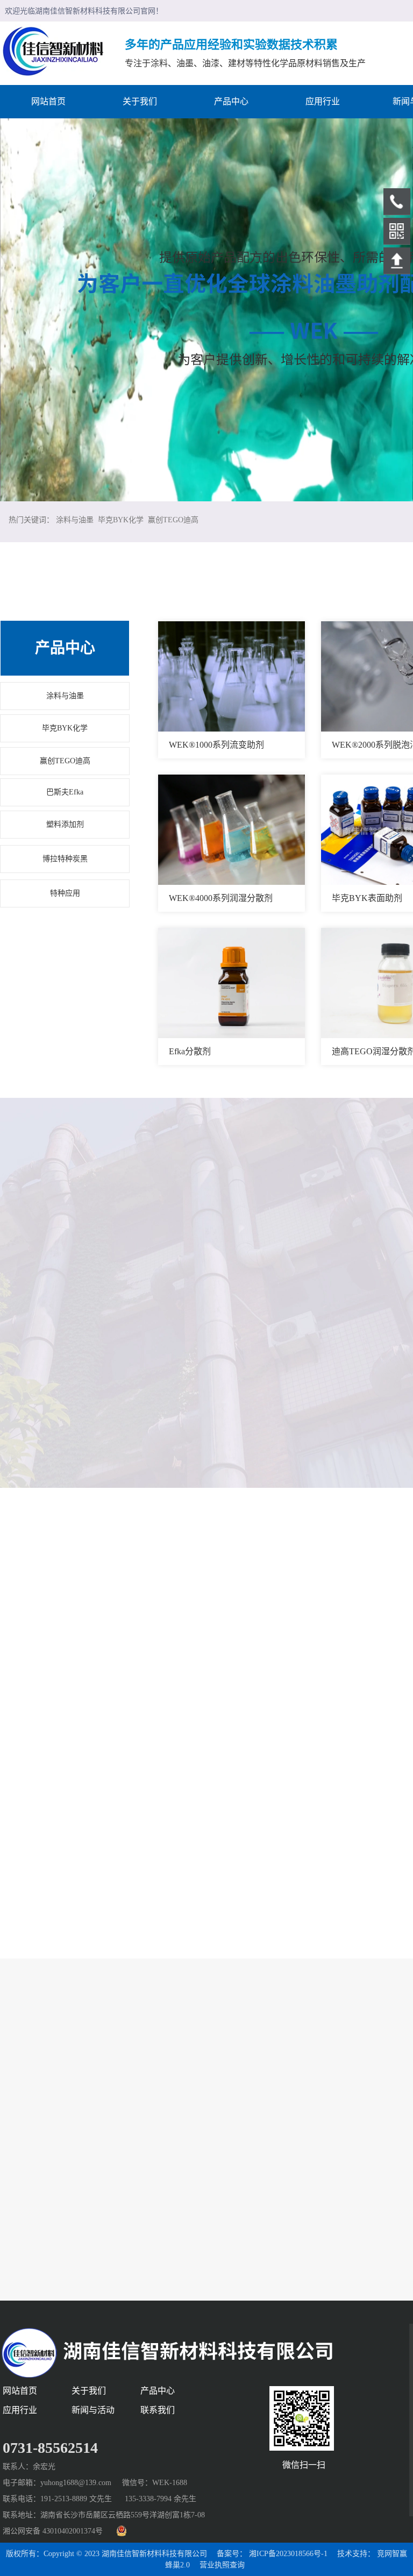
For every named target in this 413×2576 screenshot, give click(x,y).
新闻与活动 (93, 2410)
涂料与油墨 (75, 520)
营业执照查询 (222, 2565)
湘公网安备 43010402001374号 (53, 2531)
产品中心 (65, 648)
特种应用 (65, 893)
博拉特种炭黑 (65, 859)
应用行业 (20, 2410)
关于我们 (89, 2391)
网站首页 (20, 2391)
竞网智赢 (392, 2554)
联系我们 (158, 2410)
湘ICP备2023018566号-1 (288, 2554)
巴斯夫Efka (65, 792)
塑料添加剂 (65, 824)
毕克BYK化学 (121, 520)
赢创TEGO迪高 (173, 520)
